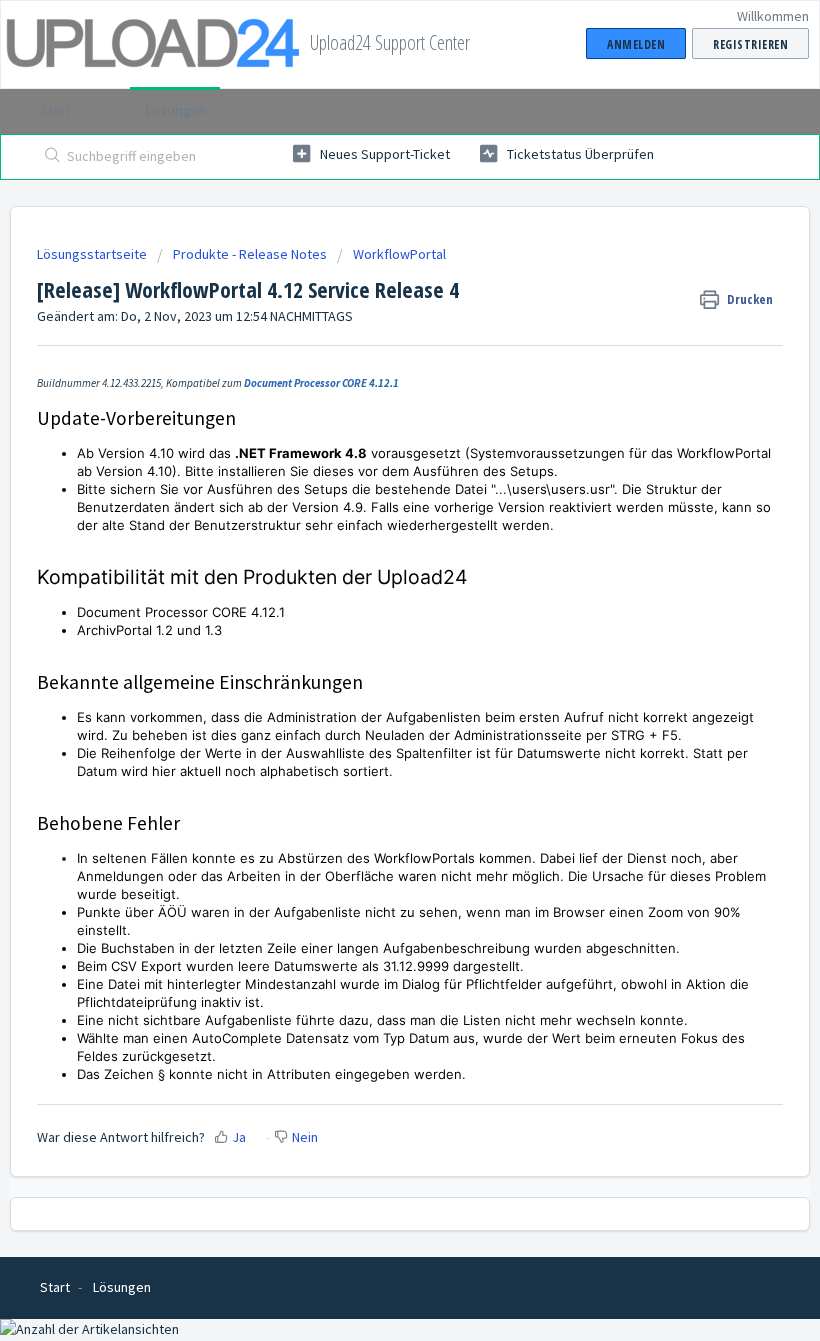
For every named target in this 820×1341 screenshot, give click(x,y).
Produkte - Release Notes (250, 254)
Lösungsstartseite (93, 254)
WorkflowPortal (399, 254)
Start (55, 110)
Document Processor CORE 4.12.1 (321, 383)
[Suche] (48, 157)
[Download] (373, 662)
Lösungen (175, 110)
